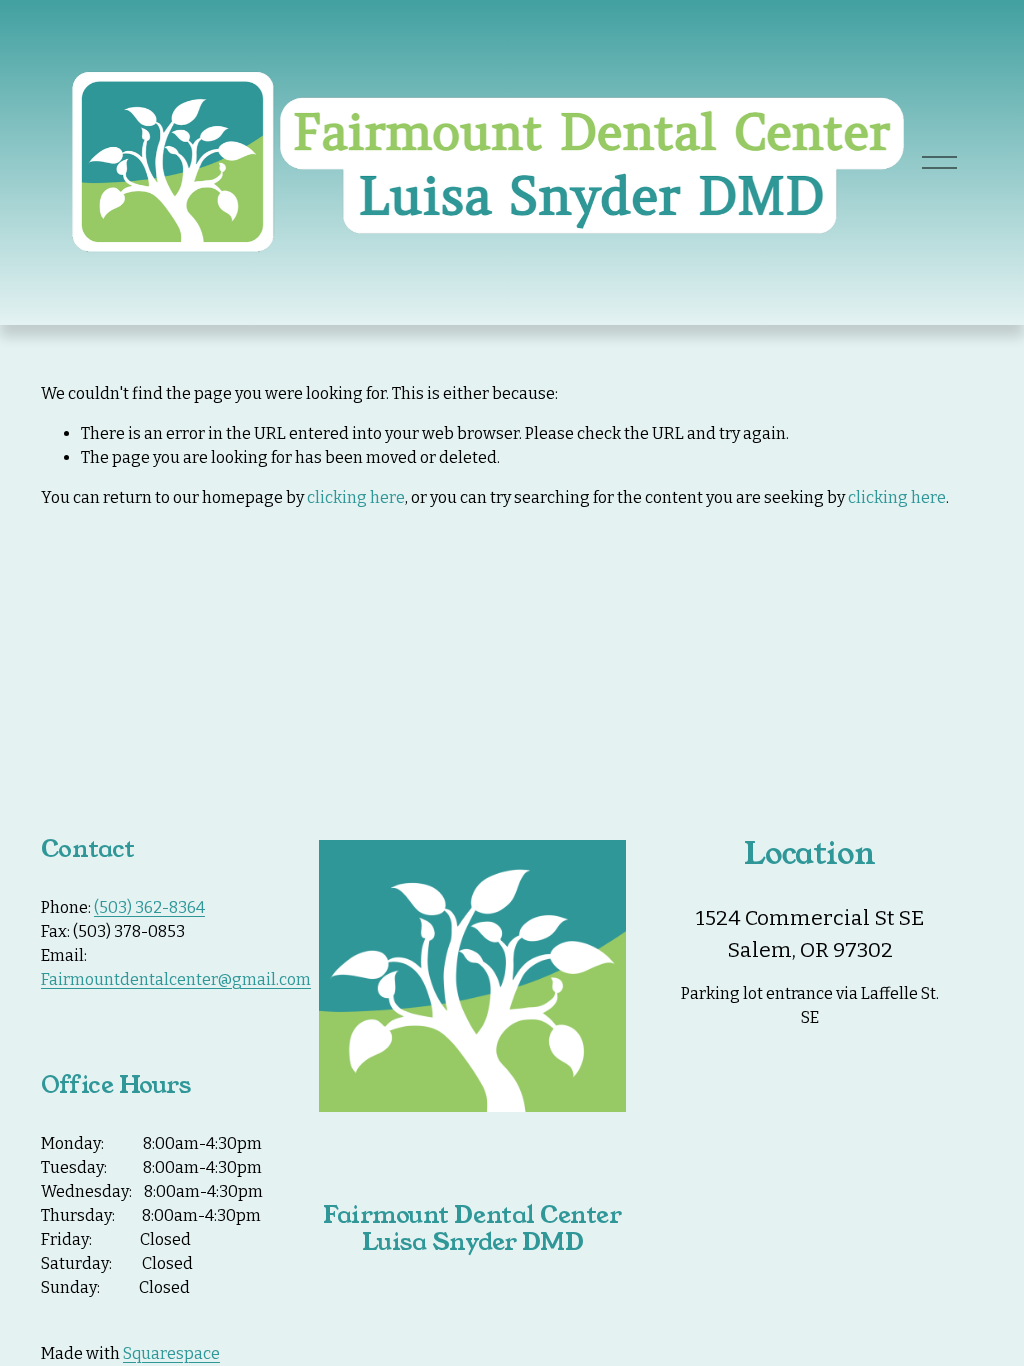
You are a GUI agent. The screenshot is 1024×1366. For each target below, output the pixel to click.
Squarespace (171, 1353)
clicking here (356, 497)
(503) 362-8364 (149, 907)
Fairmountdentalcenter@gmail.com (176, 979)
